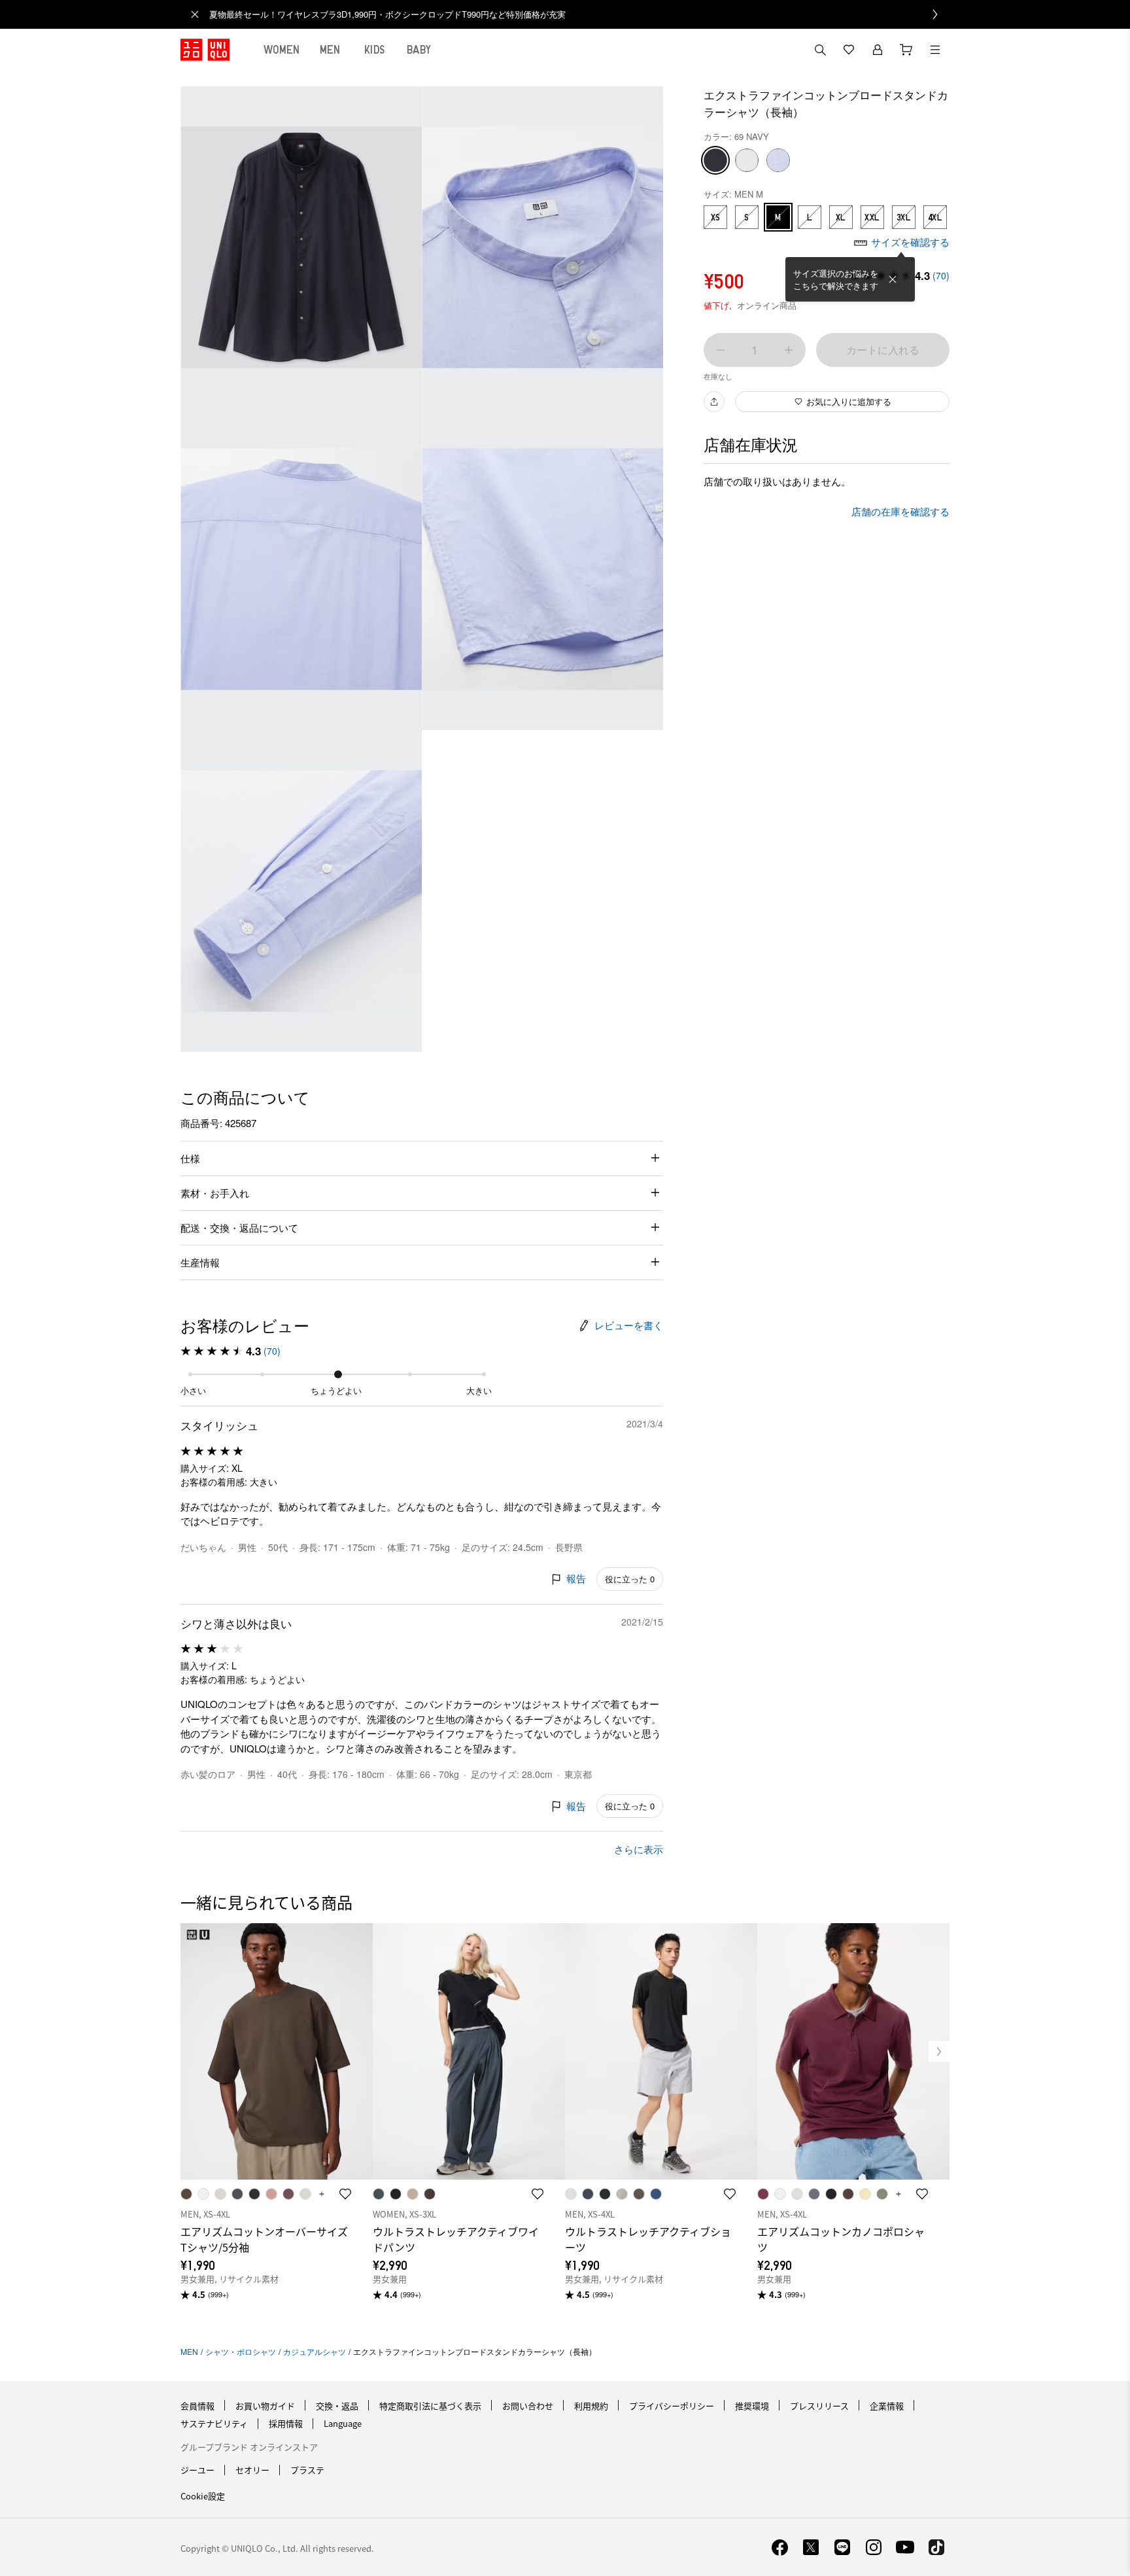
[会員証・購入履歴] (878, 50)
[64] (778, 160)
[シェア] (714, 402)
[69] (715, 160)
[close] (195, 14)
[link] (579, 14)
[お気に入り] (849, 50)
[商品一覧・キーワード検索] (935, 50)
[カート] (906, 50)
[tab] (282, 50)
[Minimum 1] (721, 350)
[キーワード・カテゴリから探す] (820, 50)
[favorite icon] (345, 2194)
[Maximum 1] (789, 350)
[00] (747, 160)
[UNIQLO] (205, 50)
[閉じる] (893, 279)
